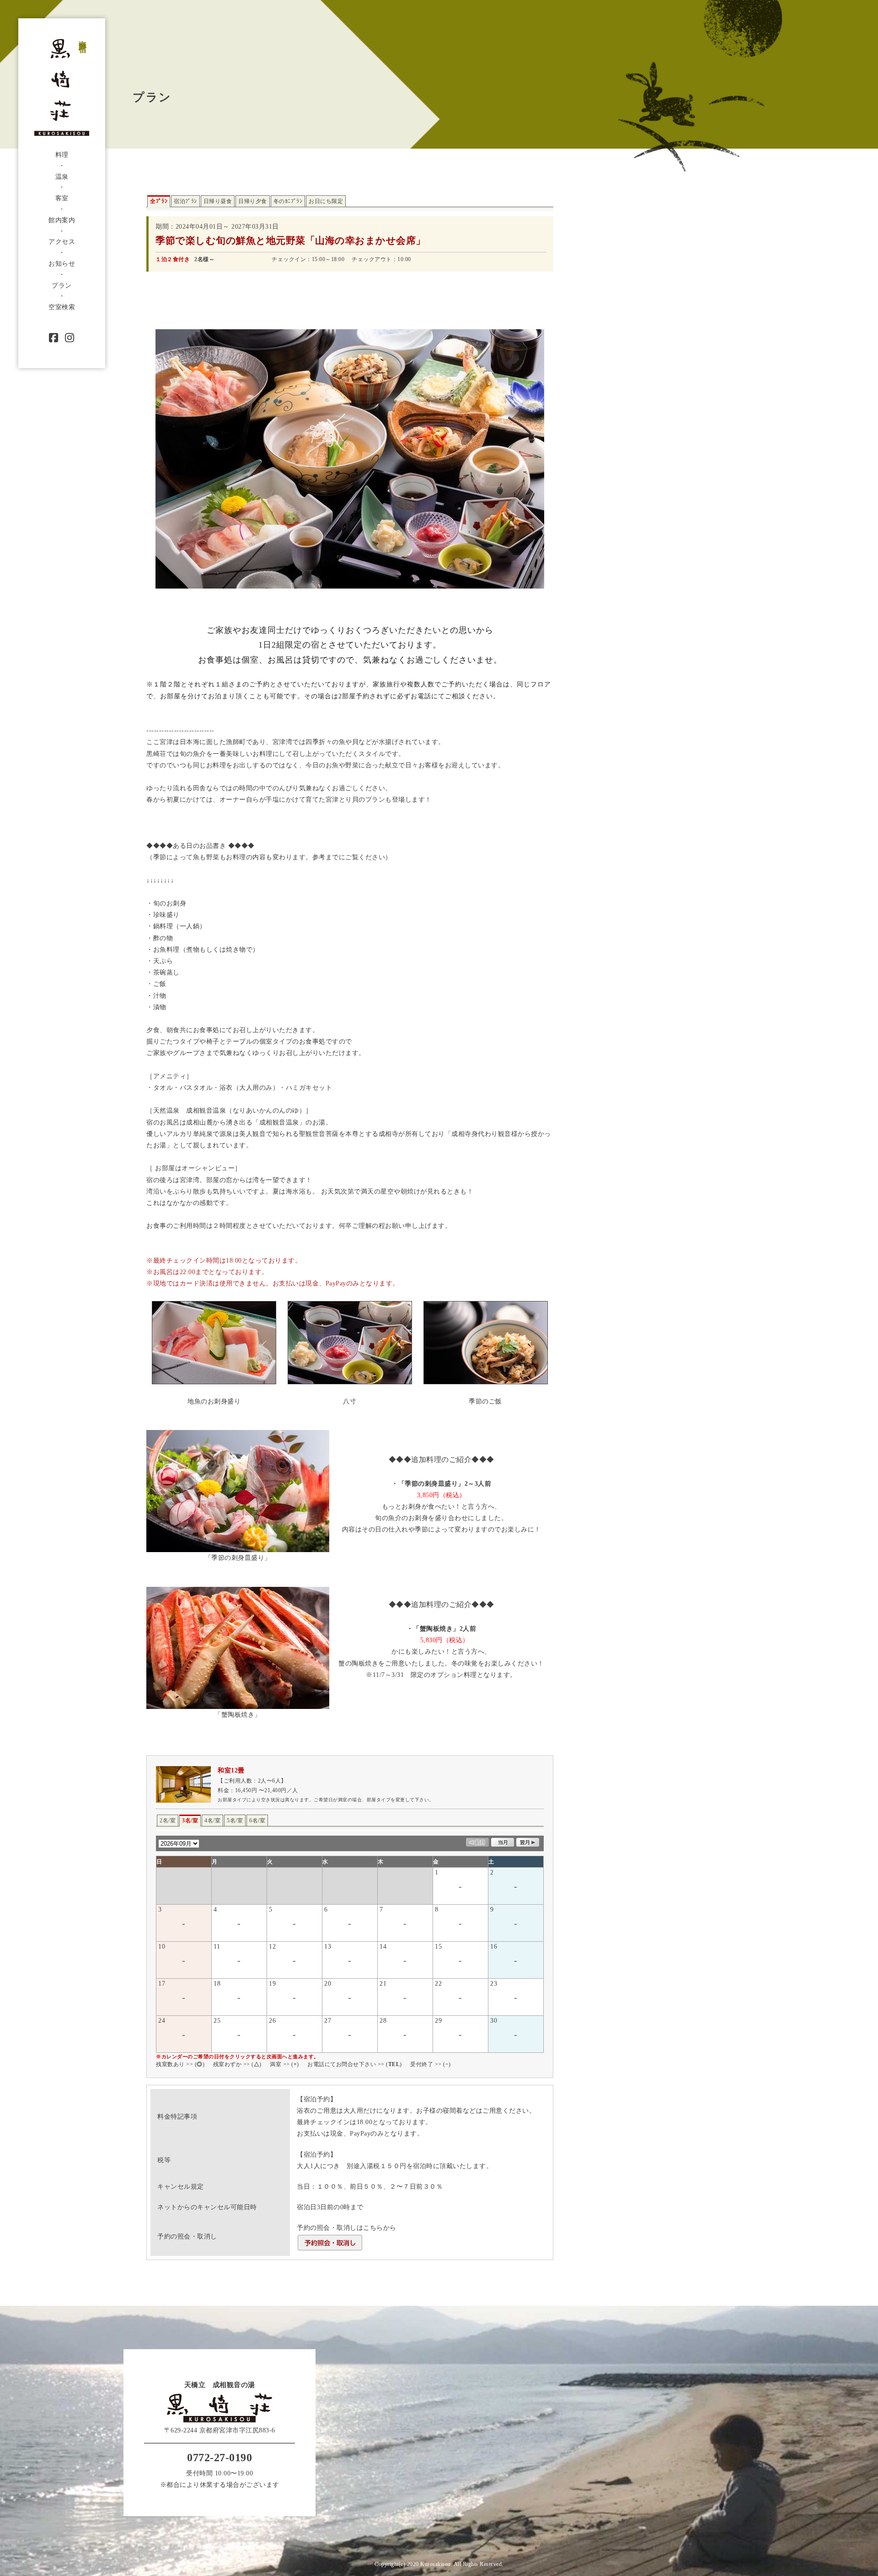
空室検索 (62, 307)
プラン (62, 286)
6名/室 (257, 1821)
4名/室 (212, 1821)
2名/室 (168, 1821)
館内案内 (62, 220)
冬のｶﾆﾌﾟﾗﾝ (288, 201)
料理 (62, 155)
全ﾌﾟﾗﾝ (159, 201)
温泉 (62, 177)
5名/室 (235, 1821)
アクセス (62, 242)
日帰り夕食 (253, 201)
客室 (62, 198)
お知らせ (62, 264)
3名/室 (190, 1821)
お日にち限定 (326, 201)
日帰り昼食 (218, 201)
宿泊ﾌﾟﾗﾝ (185, 201)
